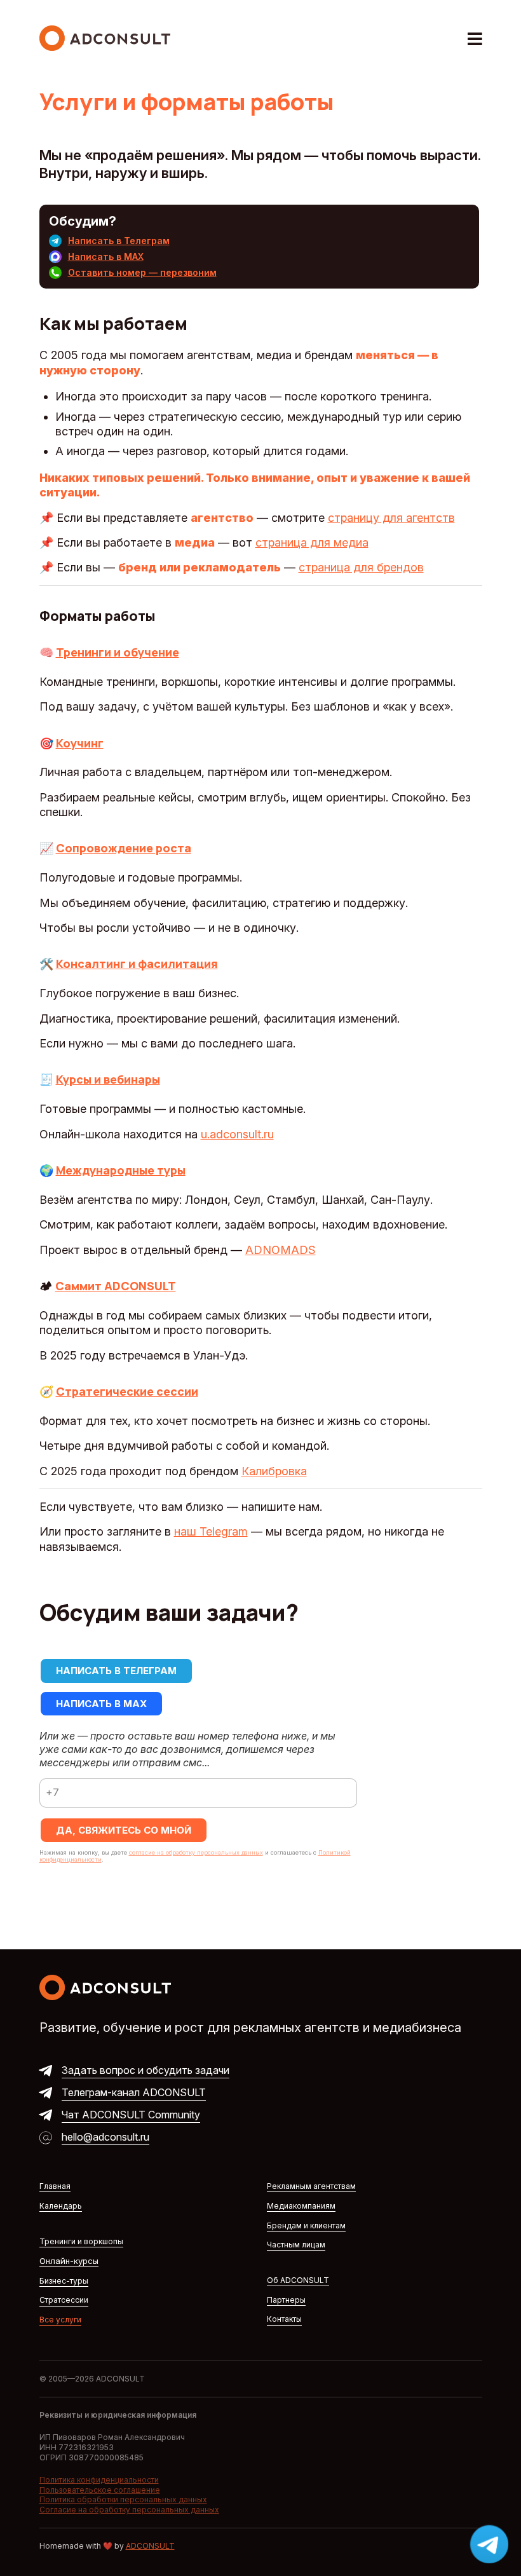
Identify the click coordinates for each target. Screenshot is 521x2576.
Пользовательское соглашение (100, 2490)
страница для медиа (312, 542)
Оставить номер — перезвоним (142, 272)
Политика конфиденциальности (99, 2480)
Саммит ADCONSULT (116, 1286)
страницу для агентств (391, 518)
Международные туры (121, 1170)
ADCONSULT (150, 2546)
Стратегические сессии (127, 1391)
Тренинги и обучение (118, 652)
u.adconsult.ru (237, 1134)
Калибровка (274, 1471)
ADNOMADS (281, 1250)
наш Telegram (211, 1531)
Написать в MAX (106, 256)
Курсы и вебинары (108, 1079)
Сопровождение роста (124, 848)
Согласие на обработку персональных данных (129, 2510)
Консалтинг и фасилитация (137, 964)
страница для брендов (361, 567)
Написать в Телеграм (119, 241)
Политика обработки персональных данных (123, 2499)
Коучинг (80, 743)
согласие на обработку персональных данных (196, 1852)
